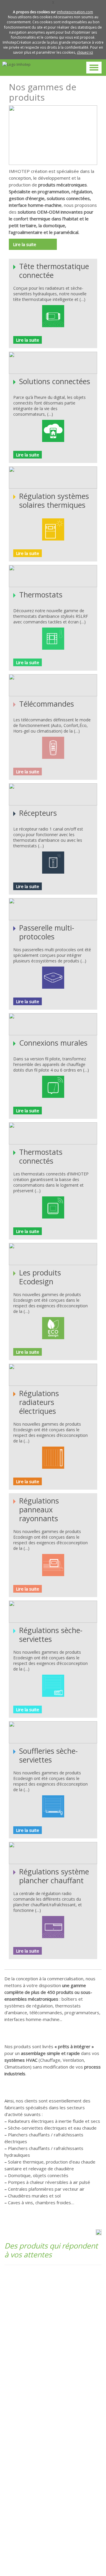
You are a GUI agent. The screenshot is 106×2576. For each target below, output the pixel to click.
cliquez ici (85, 52)
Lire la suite (25, 244)
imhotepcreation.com (75, 12)
